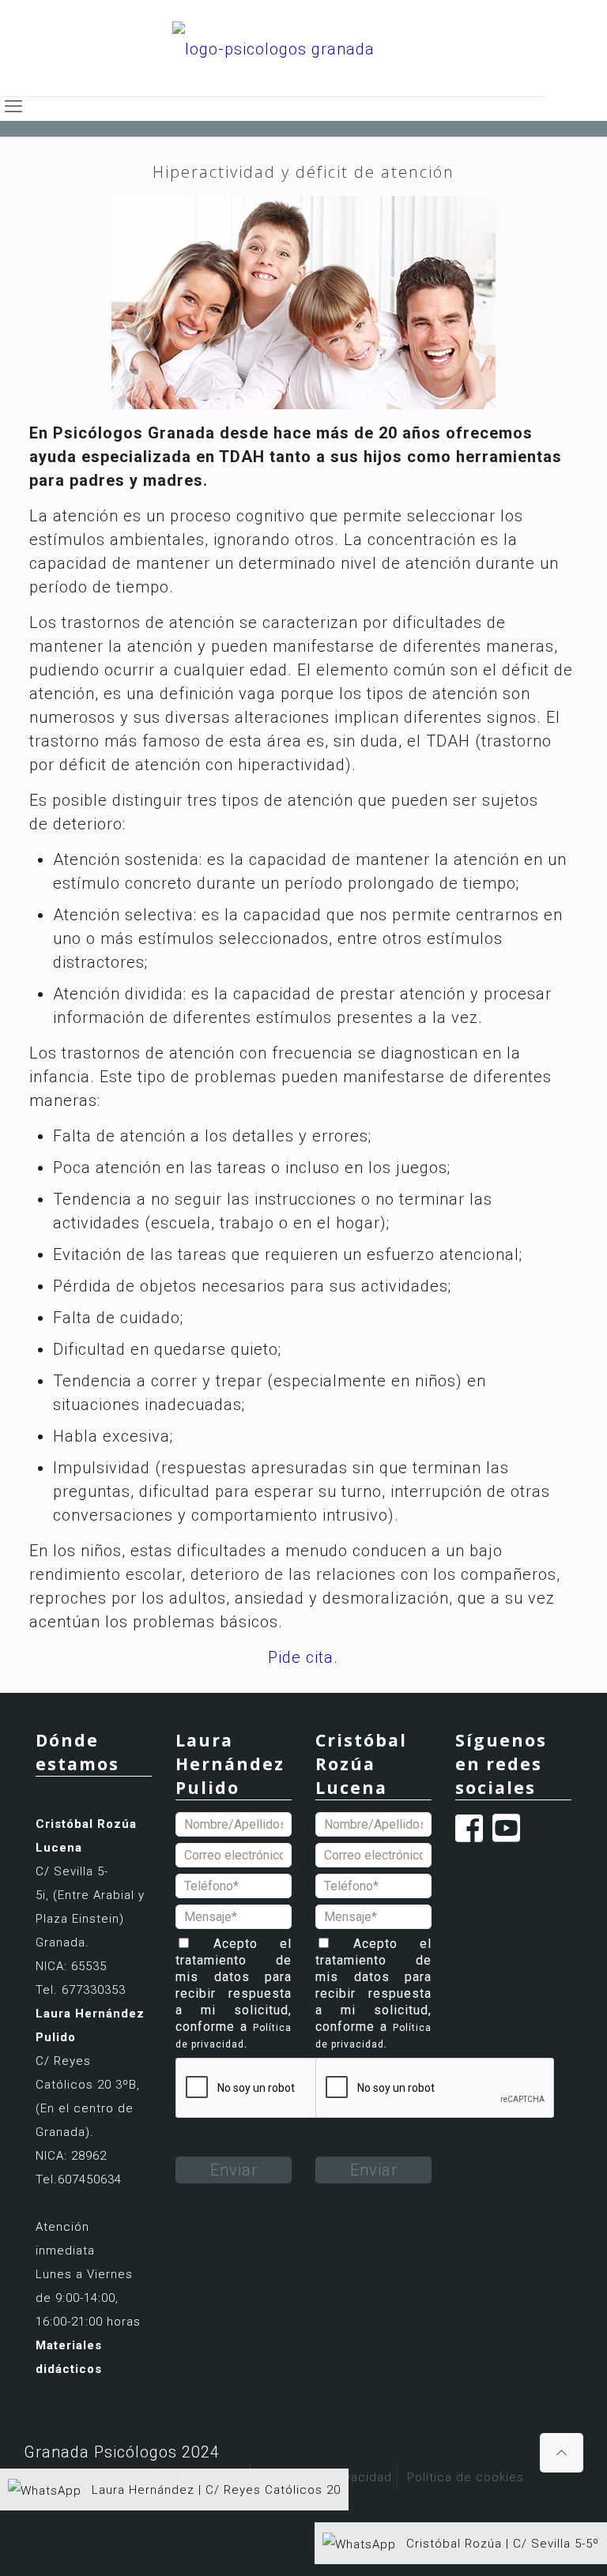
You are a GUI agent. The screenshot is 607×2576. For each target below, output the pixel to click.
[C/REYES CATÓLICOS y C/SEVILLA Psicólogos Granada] (273, 48)
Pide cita (301, 1657)
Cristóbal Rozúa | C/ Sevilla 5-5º (501, 2544)
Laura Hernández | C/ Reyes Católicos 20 (214, 2490)
